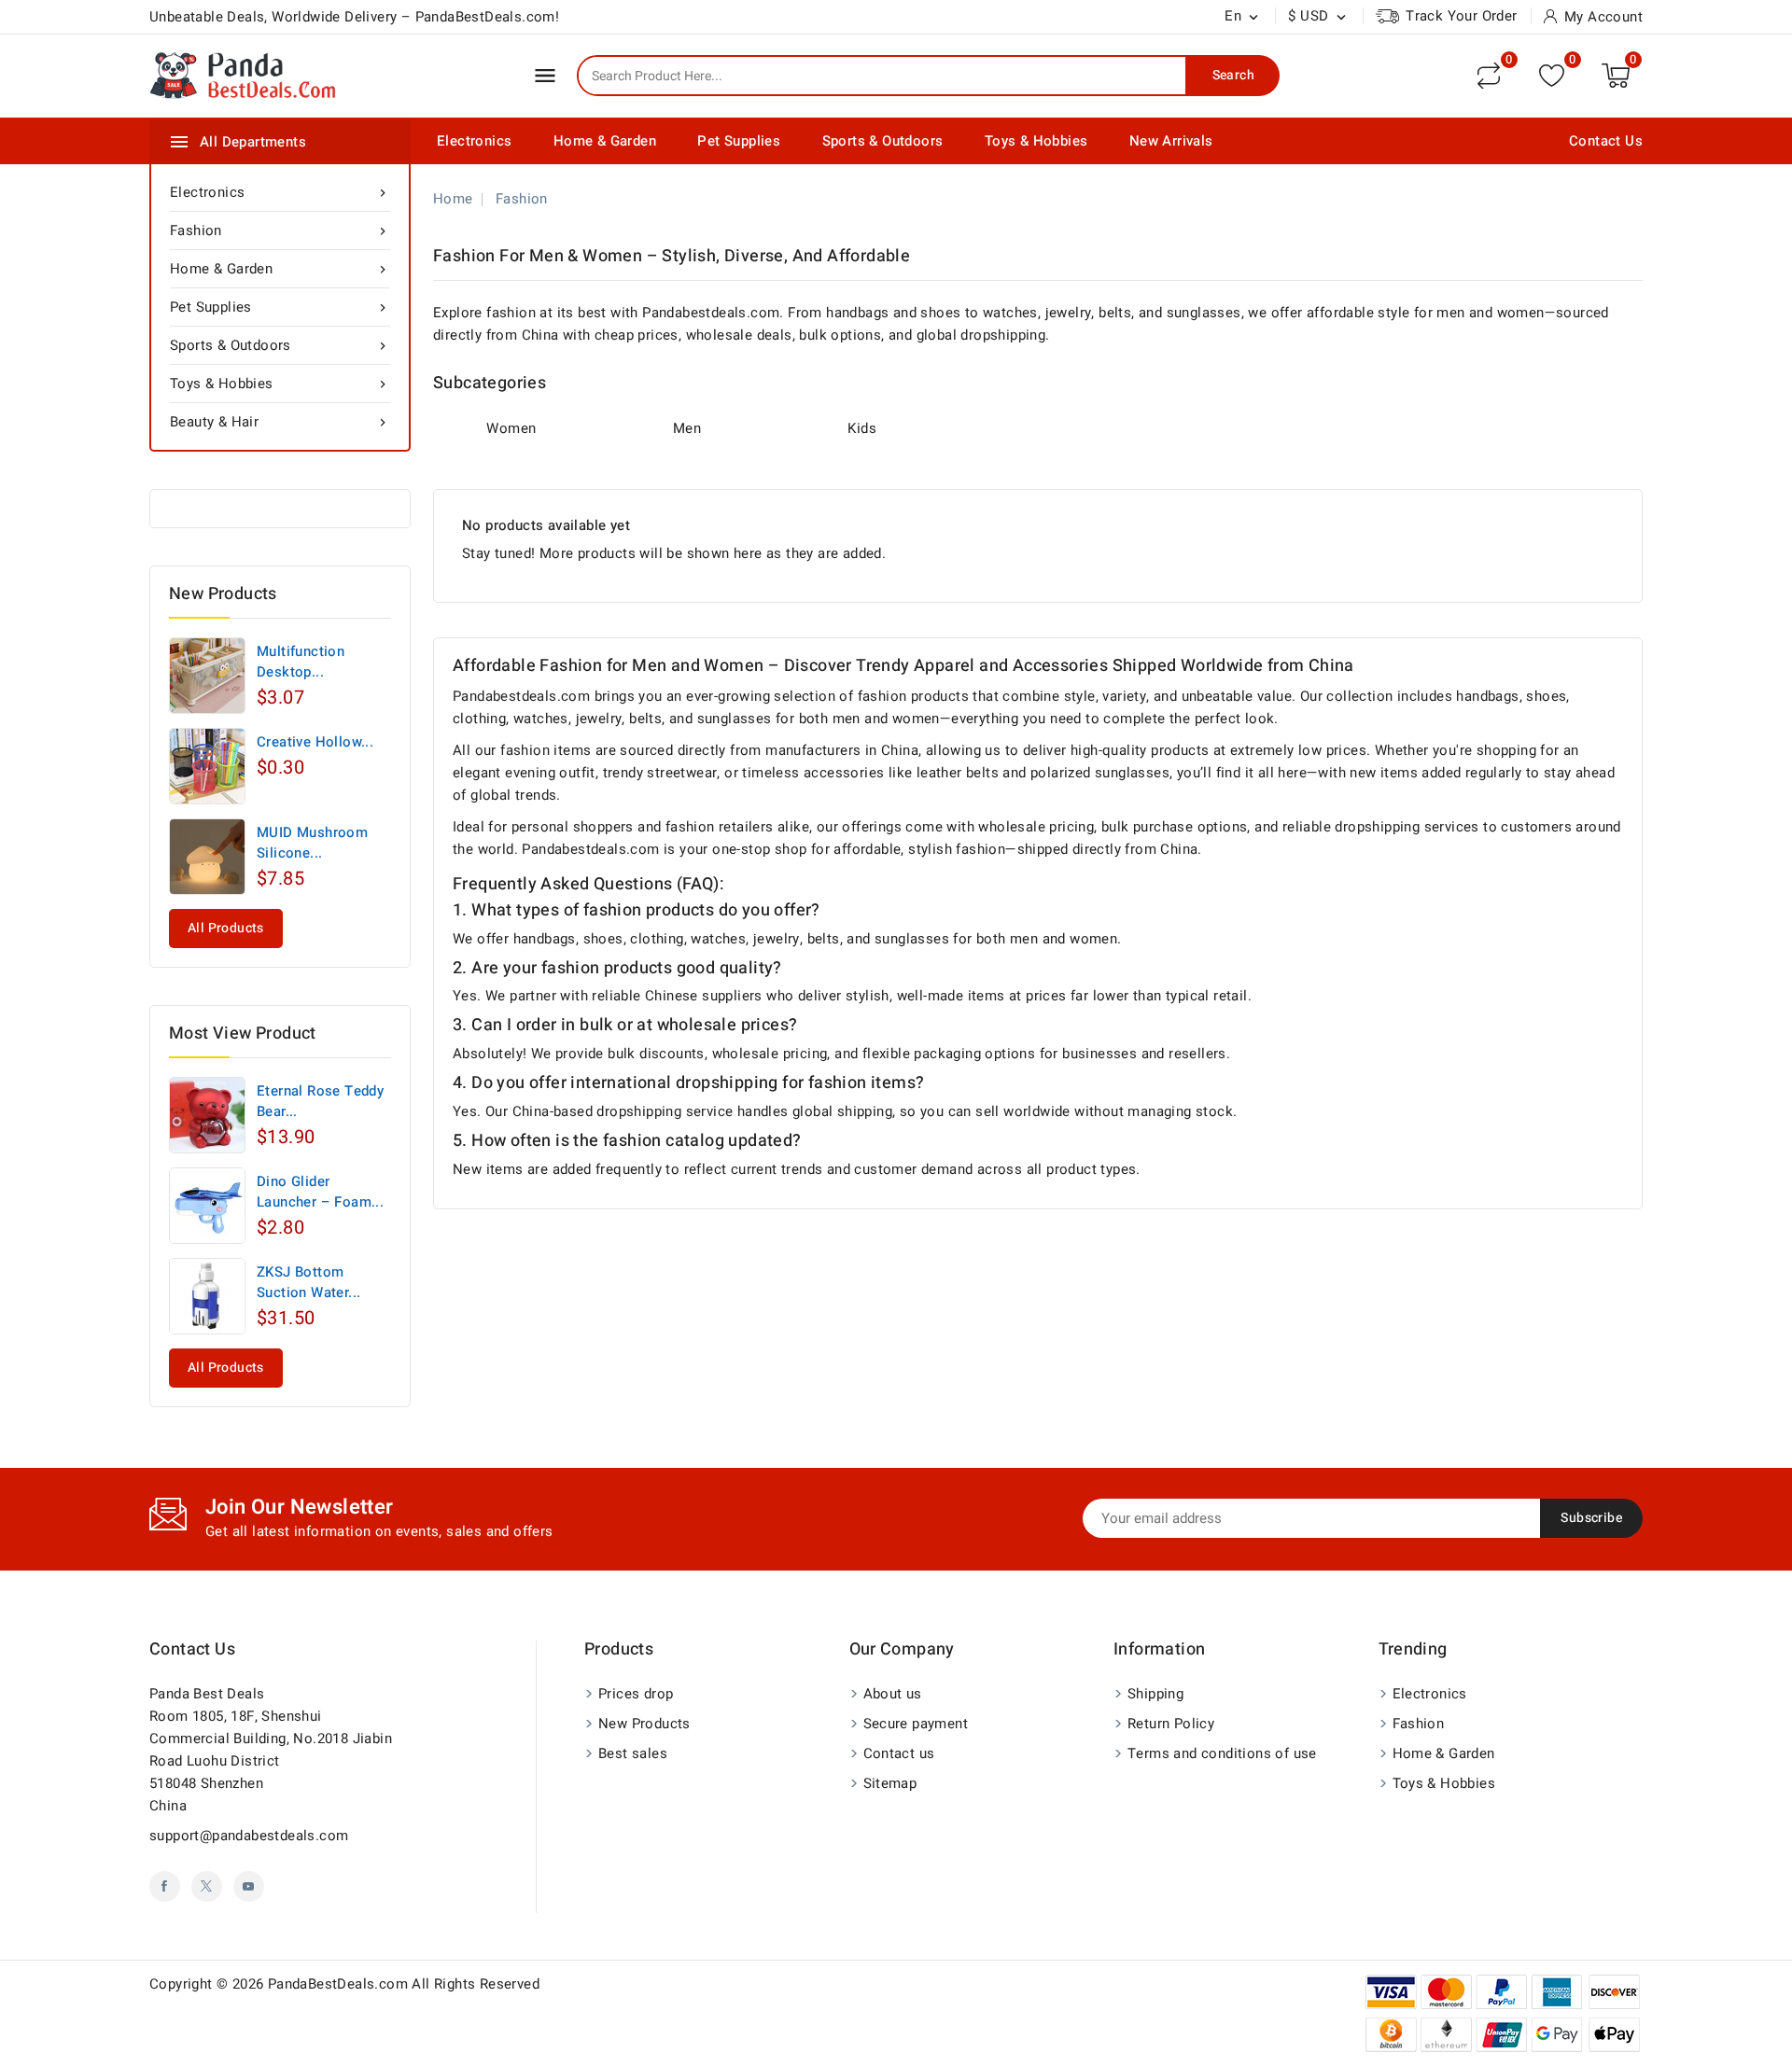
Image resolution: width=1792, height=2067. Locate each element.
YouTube (249, 1886)
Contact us (192, 1649)
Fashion (280, 230)
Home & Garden (605, 141)
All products (226, 928)
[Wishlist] (1552, 75)
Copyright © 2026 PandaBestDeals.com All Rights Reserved (344, 1984)
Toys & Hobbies (1036, 141)
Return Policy (1171, 1724)
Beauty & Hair (280, 422)
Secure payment (916, 1724)
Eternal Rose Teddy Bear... (320, 1101)
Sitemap (890, 1783)
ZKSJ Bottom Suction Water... (308, 1282)
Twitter (207, 1886)
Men (687, 428)
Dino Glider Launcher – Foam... (320, 1192)
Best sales (633, 1753)
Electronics (474, 141)
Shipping (1155, 1694)
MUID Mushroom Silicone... (312, 843)
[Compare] (1489, 76)
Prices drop (636, 1694)
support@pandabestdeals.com (249, 1836)
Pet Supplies (739, 141)
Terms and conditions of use (1222, 1753)
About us (893, 1694)
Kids (862, 428)
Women (511, 428)
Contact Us (1606, 141)
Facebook (165, 1886)
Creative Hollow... (315, 742)
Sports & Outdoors (883, 141)
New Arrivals (1171, 141)
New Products (644, 1724)
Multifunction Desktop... (301, 662)
